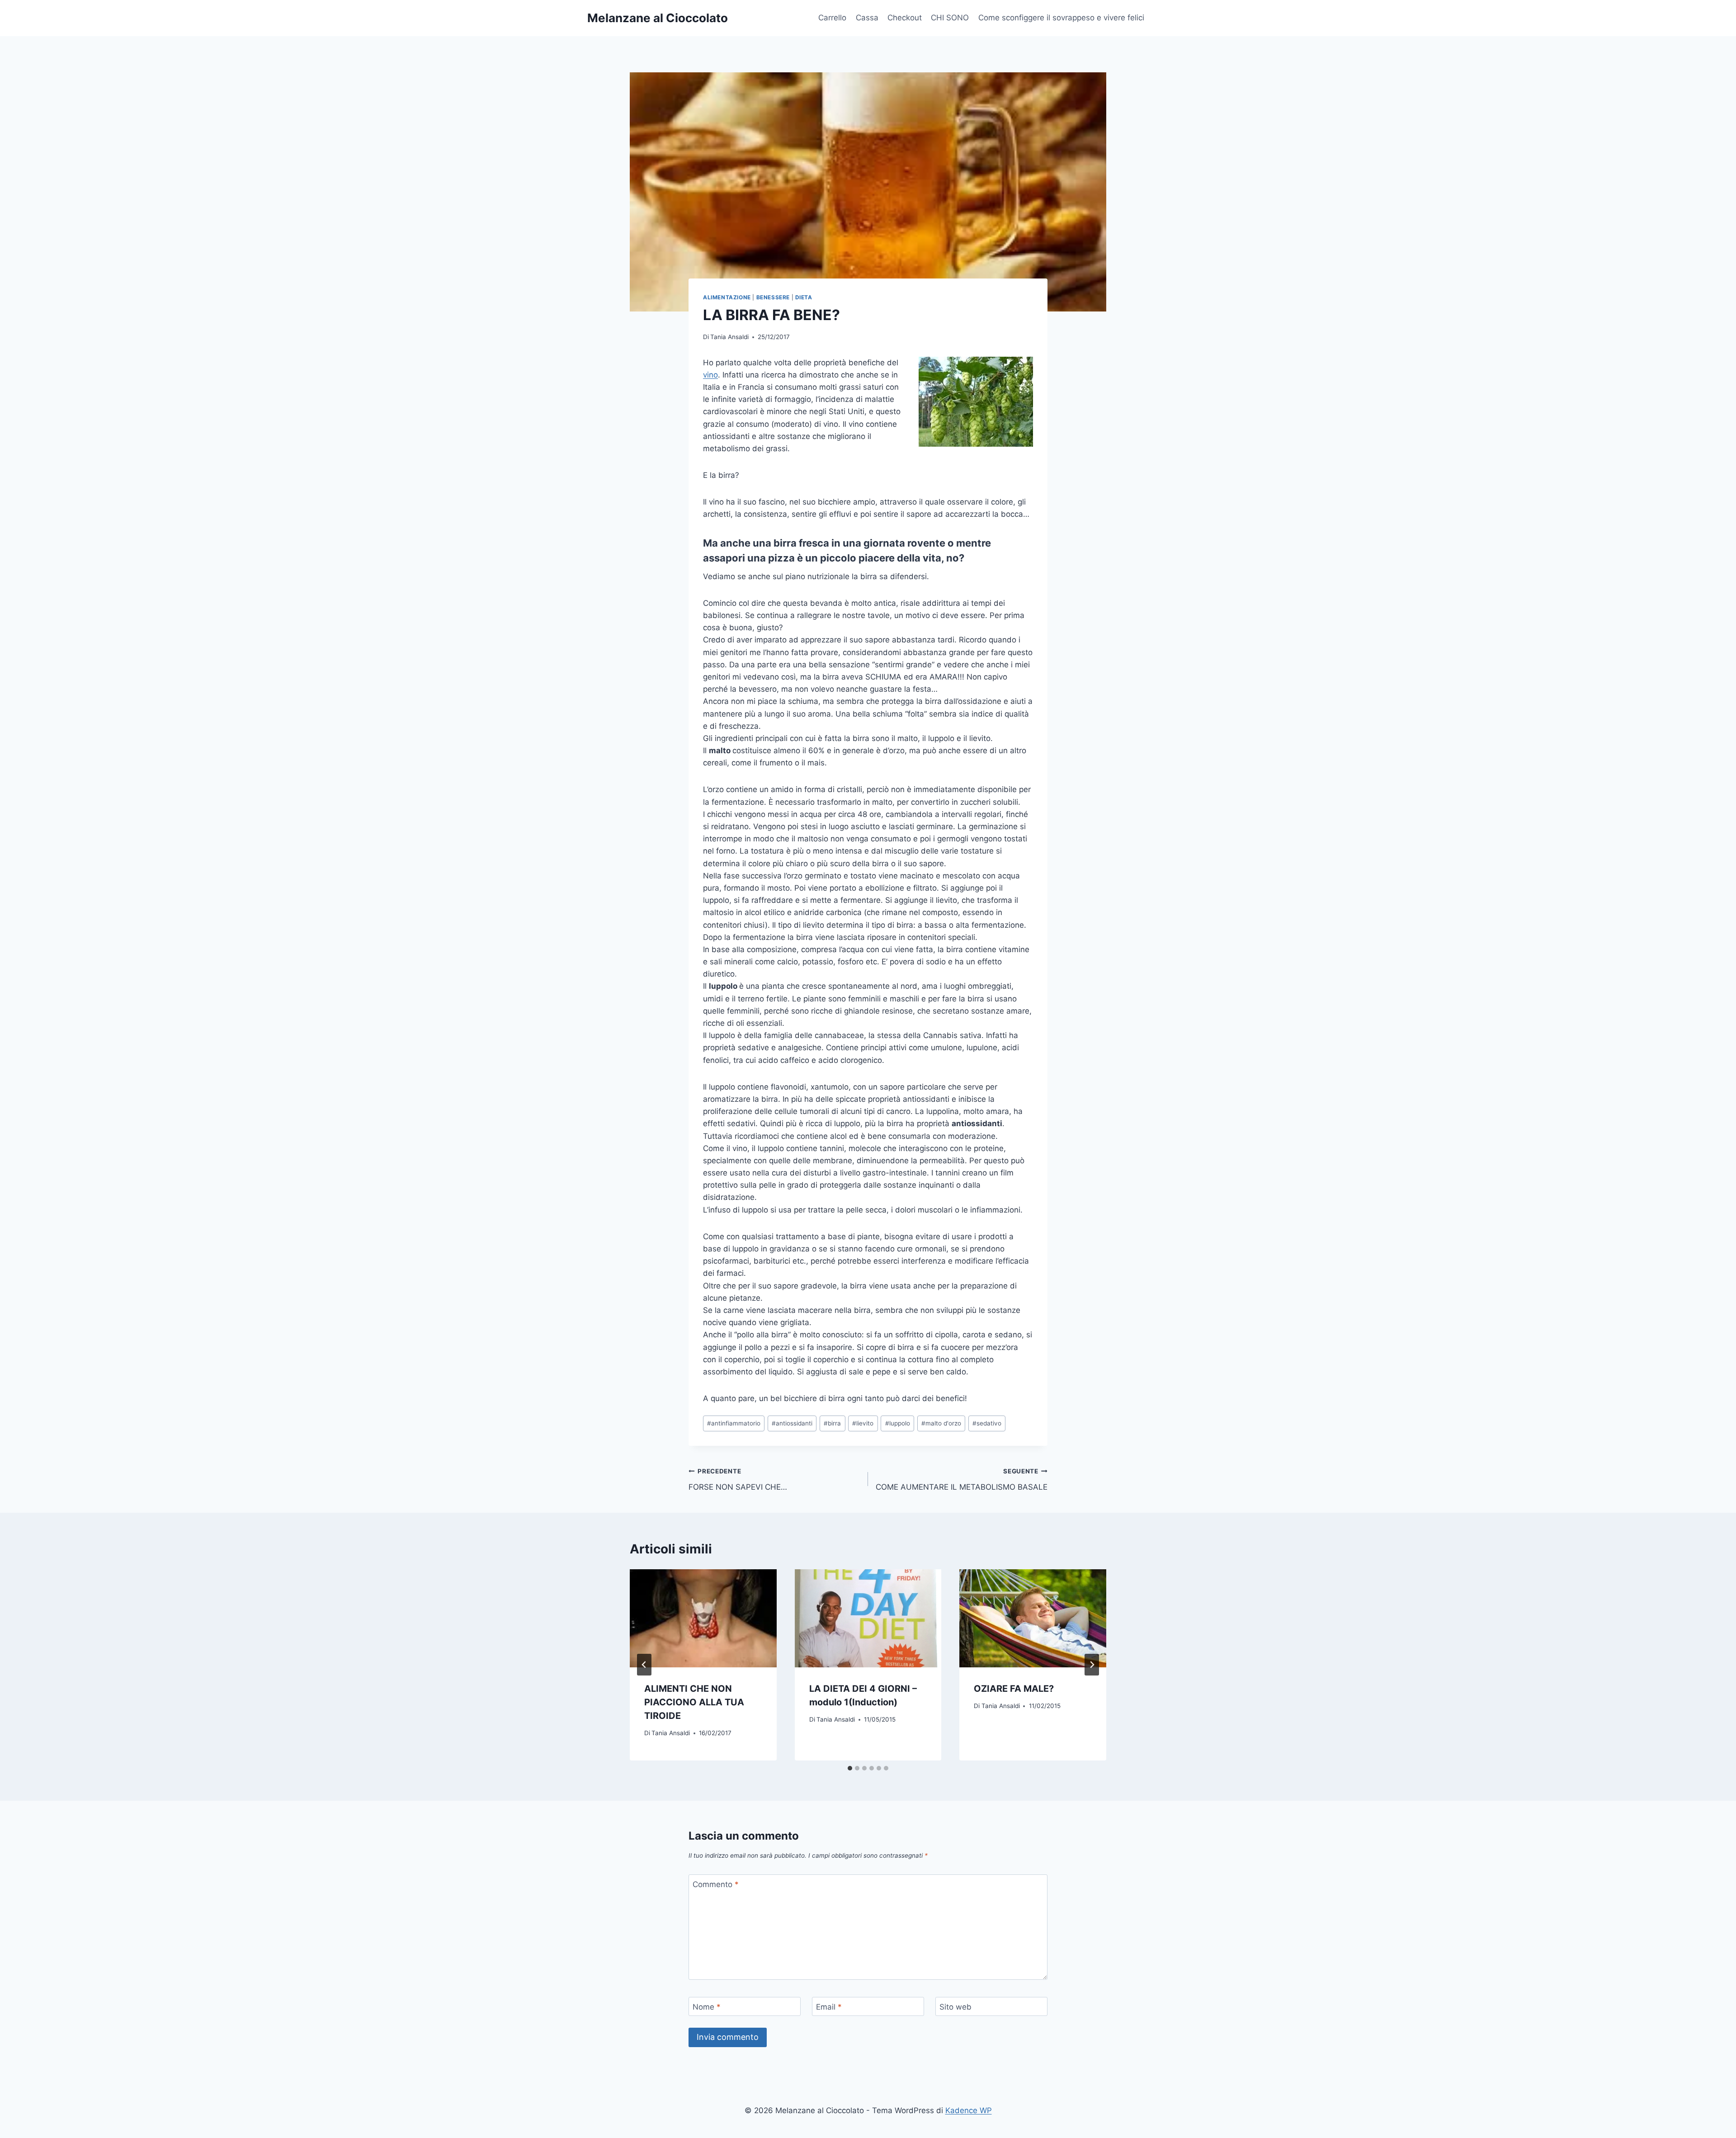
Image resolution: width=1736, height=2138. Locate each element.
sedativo (987, 1423)
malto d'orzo (941, 1423)
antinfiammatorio (734, 1423)
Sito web (955, 2007)
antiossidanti (792, 1423)
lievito (863, 1423)
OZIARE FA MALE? (1014, 1689)
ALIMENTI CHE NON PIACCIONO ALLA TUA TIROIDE (694, 1702)
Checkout (905, 18)
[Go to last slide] (644, 1665)
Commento (716, 1884)
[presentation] (703, 1618)
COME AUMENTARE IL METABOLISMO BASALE (962, 1480)
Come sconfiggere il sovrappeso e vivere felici (1061, 18)
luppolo (898, 1423)
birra (832, 1423)
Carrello (832, 18)
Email (829, 2007)
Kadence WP (969, 2110)
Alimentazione (727, 297)
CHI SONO (950, 18)
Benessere (773, 297)
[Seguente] (1092, 1665)
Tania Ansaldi (729, 337)
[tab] (850, 1768)
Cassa (867, 18)
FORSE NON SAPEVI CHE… (738, 1480)
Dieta (804, 297)
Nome (707, 2007)
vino (710, 375)
